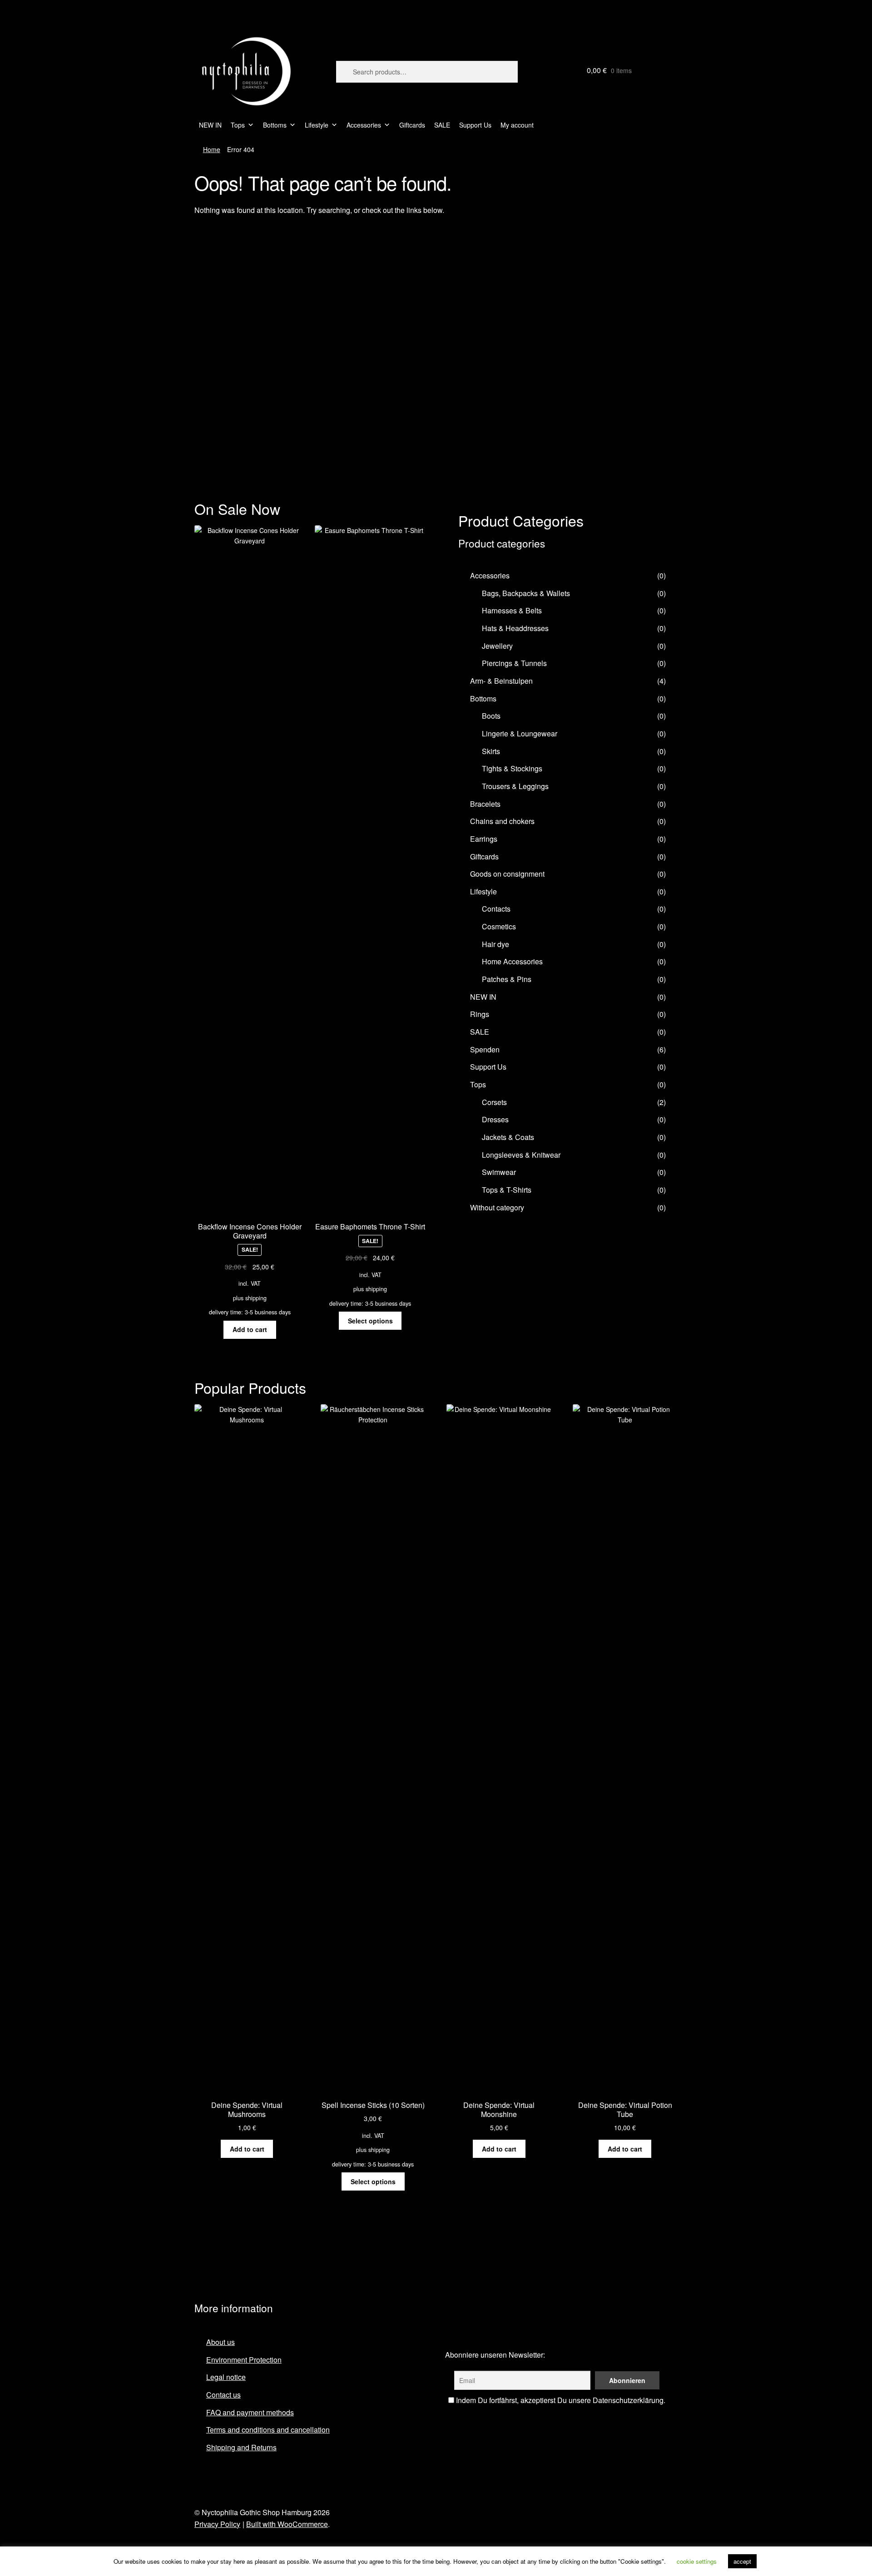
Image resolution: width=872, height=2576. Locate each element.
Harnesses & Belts (512, 610)
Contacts (496, 909)
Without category (497, 1207)
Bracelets (485, 804)
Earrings (484, 839)
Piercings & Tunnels (514, 663)
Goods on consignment (507, 874)
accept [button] (742, 2561)
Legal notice (226, 2377)
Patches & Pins (507, 979)
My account (517, 125)
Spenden (485, 1049)
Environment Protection (244, 2360)
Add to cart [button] (250, 1329)
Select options (370, 1321)
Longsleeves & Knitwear (521, 1155)
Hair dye (495, 944)
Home (212, 149)
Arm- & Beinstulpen (501, 681)
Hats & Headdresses (515, 628)
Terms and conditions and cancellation (268, 2430)
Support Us (475, 125)
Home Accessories (512, 961)
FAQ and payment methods (250, 2412)
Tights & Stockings (512, 768)
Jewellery (497, 646)
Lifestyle (317, 125)
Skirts (491, 751)
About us (220, 2342)
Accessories (364, 125)
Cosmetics (499, 926)
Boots (491, 716)
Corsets (494, 1102)
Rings (480, 1014)
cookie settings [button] (697, 2561)
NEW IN (210, 125)
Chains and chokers (502, 821)
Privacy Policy (217, 2524)
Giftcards (412, 125)
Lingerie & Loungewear (520, 733)
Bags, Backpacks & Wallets (526, 593)
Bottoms (275, 125)
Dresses (495, 1119)
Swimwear (499, 1172)
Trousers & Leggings (515, 786)
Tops (238, 125)
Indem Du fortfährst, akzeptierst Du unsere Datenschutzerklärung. (560, 2400)
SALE (442, 125)
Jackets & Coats (508, 1137)
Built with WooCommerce (287, 2524)
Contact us (223, 2395)
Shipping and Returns (241, 2447)
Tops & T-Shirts (507, 1190)
